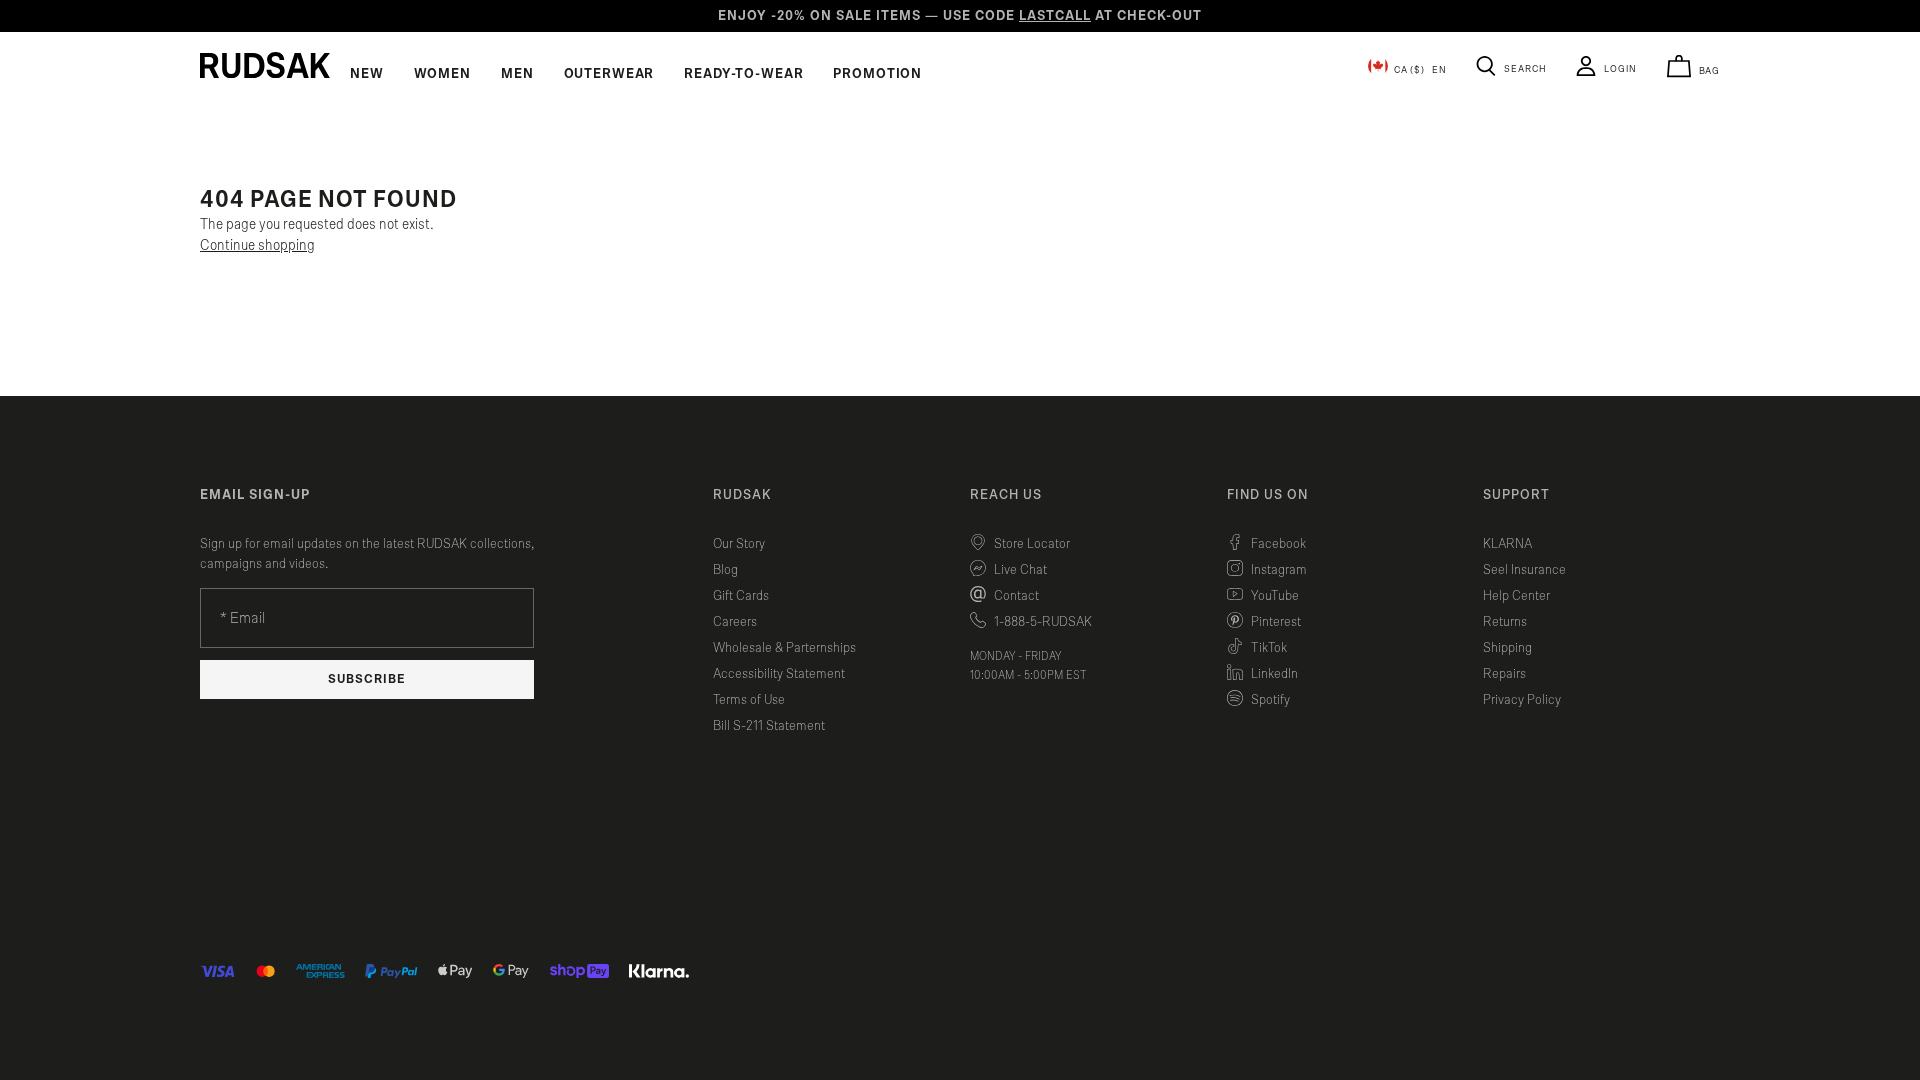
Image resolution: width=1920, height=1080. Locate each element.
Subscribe (367, 679)
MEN (517, 74)
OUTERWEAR (609, 74)
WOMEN (442, 74)
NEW (367, 74)
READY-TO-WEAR (743, 74)
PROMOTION (877, 74)
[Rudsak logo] (265, 65)
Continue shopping (257, 245)
